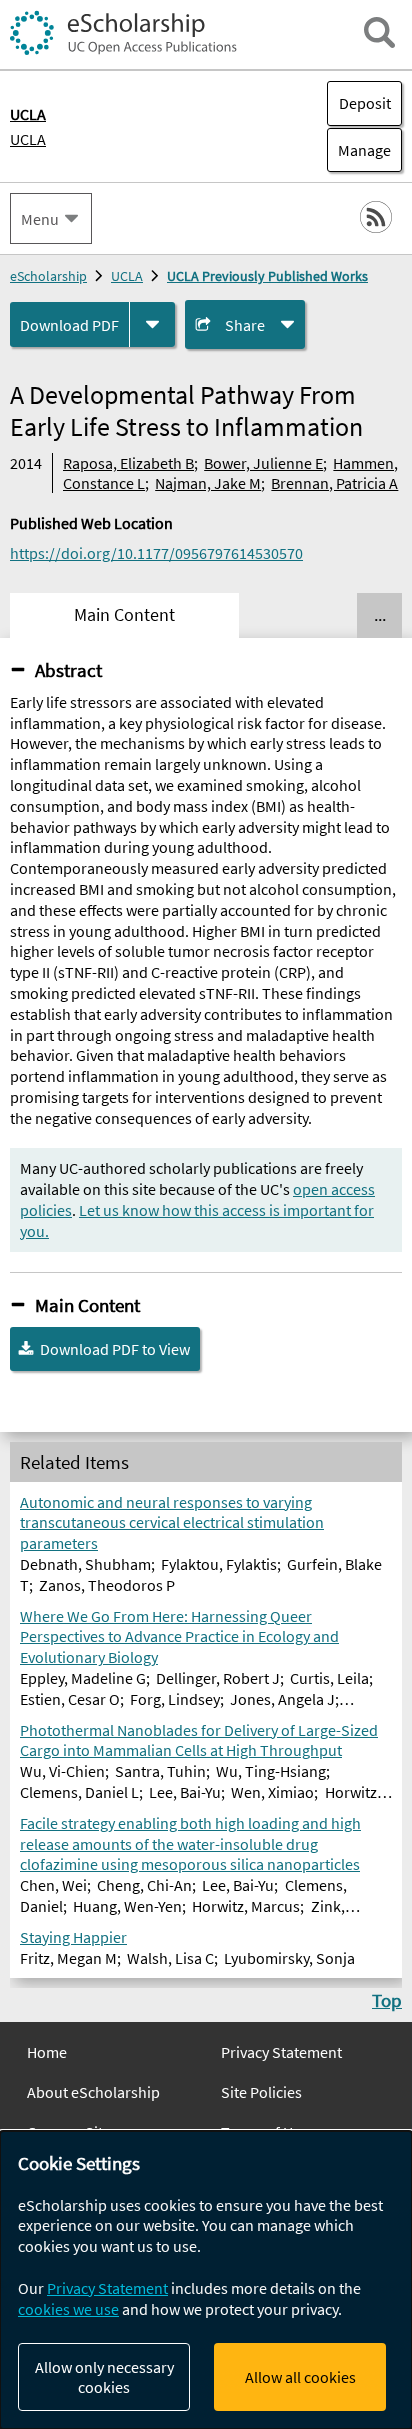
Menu (40, 219)
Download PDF (69, 325)
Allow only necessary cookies (104, 2377)
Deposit (365, 103)
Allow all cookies (300, 2377)
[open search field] (379, 32)
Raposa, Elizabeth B (128, 463)
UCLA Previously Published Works (267, 276)
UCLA (28, 139)
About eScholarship (93, 2092)
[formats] (152, 324)
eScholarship (48, 276)
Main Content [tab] (124, 615)
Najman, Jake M (208, 483)
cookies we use (68, 2309)
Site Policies (261, 2092)
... (380, 615)
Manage (359, 150)
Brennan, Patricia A (334, 483)
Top (387, 2000)
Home (47, 2052)
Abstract (68, 670)
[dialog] (206, 2280)
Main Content (87, 1305)
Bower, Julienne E (263, 463)
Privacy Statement (281, 2052)
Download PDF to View (115, 1349)
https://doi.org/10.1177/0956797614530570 (156, 553)
